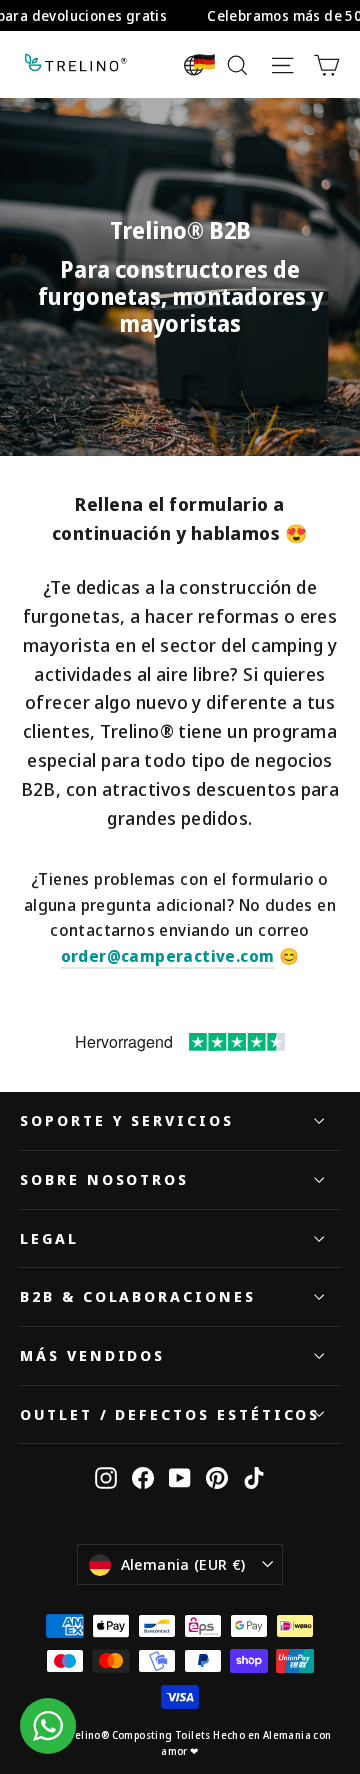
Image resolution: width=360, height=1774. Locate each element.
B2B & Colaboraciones (138, 1296)
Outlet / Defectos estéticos (170, 1414)
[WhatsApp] (48, 1726)
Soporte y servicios (127, 1120)
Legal (49, 1238)
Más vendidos (92, 1355)
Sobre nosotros (104, 1179)
